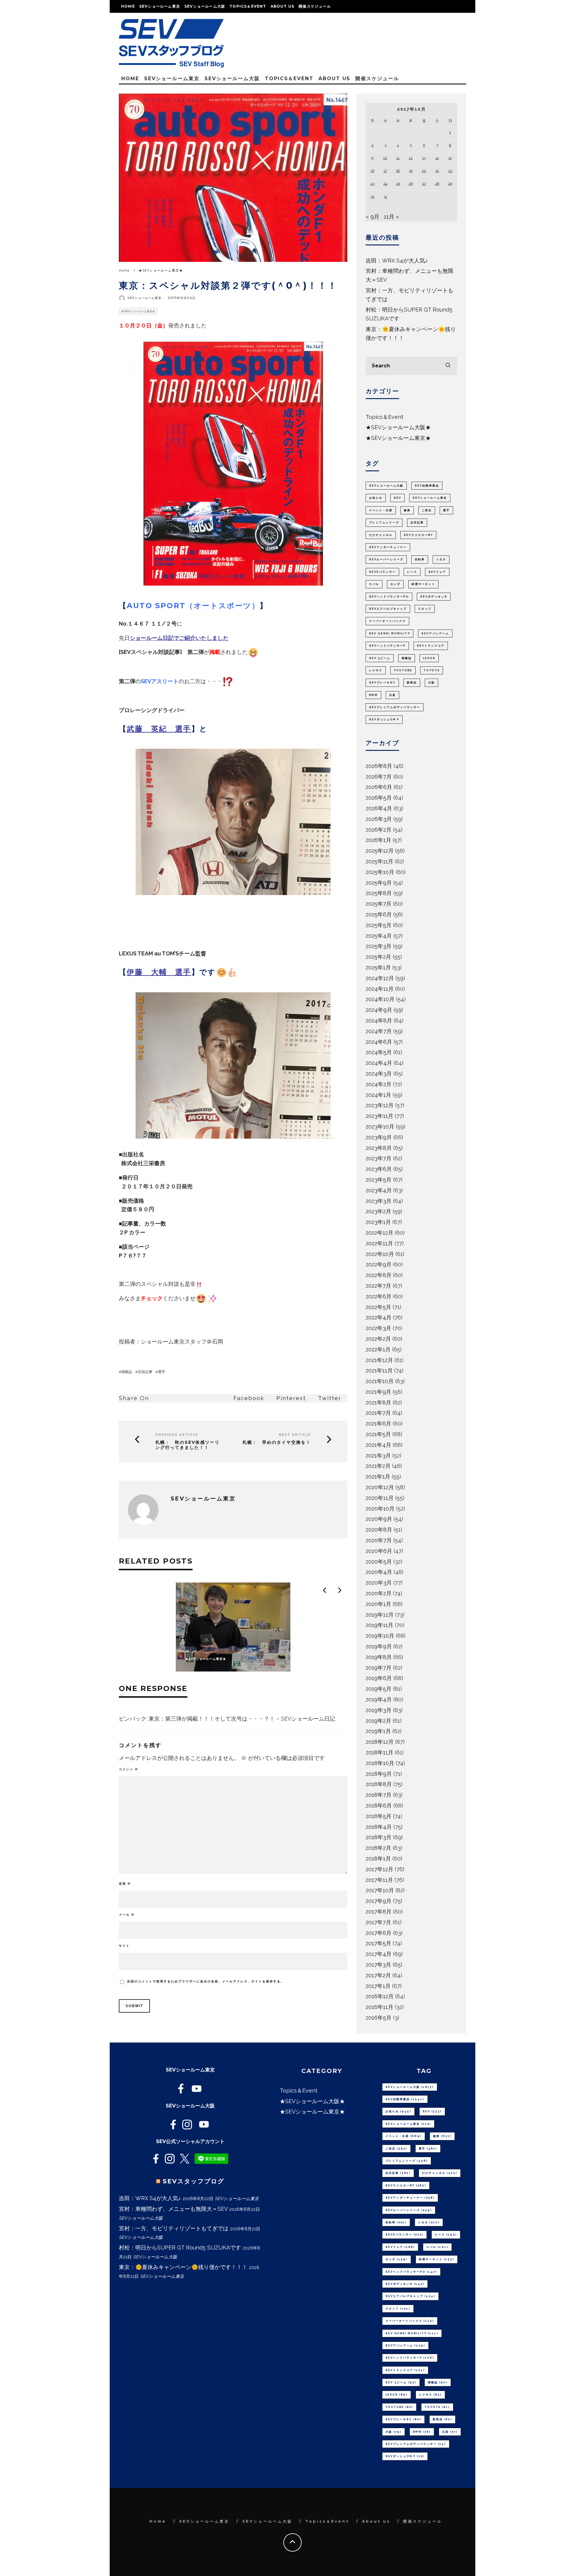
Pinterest (291, 1398)
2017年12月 (379, 1869)
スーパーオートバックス (387, 621)
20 (424, 171)
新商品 (412, 683)
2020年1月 (378, 1604)
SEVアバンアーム (435, 633)
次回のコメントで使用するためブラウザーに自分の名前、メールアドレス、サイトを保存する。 (206, 1981)
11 (398, 158)
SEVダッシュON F (384, 719)
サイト (124, 1946)
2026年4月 (379, 808)
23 (372, 184)
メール (127, 1915)
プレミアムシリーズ (384, 523)
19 (411, 171)
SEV (397, 498)
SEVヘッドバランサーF (387, 646)
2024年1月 (378, 1095)
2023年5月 (379, 1180)
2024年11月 (380, 989)
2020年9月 (379, 1519)
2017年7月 (378, 1922)
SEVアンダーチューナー (388, 547)
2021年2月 (378, 1466)
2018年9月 (379, 1774)
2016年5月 (379, 2018)
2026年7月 (379, 777)
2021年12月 (379, 1360)
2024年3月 (379, 1074)
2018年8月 (379, 1784)
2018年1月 (378, 1859)
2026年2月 (379, 830)
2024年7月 (379, 1031)
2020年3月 (379, 1583)
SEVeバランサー (382, 572)
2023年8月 (379, 1148)
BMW (373, 695)
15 (450, 158)
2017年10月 (380, 1890)
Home (128, 6)
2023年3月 (379, 1201)
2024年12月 (380, 978)
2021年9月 (378, 1392)
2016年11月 (379, 2007)
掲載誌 (127, 1372)
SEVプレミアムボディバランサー (395, 707)
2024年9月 (379, 1010)
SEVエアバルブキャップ (388, 609)
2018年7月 (379, 1795)
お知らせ (376, 498)
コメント (129, 1769)
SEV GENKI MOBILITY (390, 633)
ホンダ (395, 584)
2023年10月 (380, 1127)
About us (283, 6)
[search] (448, 366)
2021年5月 (378, 1434)
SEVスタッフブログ (193, 2181)
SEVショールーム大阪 (205, 6)
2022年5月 (378, 1307)
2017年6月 (379, 1933)
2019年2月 (378, 1721)
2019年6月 (379, 1678)
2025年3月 (379, 946)
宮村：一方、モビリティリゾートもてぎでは (174, 2228)
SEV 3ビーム (380, 658)
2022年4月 (379, 1317)
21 (437, 171)
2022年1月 (378, 1349)
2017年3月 (378, 1965)
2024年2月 (379, 1084)
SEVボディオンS (434, 597)
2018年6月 (379, 1805)
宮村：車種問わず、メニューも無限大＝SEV (173, 2209)
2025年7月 (379, 904)
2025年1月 (378, 967)
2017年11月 (379, 1880)
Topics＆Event (248, 6)
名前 (125, 1884)
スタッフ (425, 609)
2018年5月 (379, 1816)
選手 (161, 1372)
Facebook (249, 1398)
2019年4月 (379, 1699)
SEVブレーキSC (382, 683)
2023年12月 (380, 1105)
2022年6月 (379, 1296)
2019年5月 (379, 1689)
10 (385, 158)
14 (437, 158)
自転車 (420, 559)
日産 (392, 695)
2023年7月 (379, 1158)
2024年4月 (379, 1063)
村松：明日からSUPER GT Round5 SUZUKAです (180, 2248)
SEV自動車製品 (427, 486)
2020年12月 (380, 1487)
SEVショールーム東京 (160, 6)
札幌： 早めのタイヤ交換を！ (277, 1442)
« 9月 (372, 217)
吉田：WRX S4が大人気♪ (397, 260)
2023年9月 (379, 1137)
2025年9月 (379, 883)
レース (412, 572)
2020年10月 (380, 1509)
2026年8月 (379, 766)
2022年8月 (379, 1275)
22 (450, 171)
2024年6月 (379, 1042)
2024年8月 (379, 1020)
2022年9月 (379, 1264)
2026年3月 (379, 819)
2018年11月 (379, 1752)
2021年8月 (378, 1402)
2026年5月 (379, 798)
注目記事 (145, 1372)
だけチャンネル (381, 535)
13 (424, 158)
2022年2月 (378, 1339)
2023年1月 (378, 1222)
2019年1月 (378, 1731)
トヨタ (441, 559)
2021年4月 (378, 1445)
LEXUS (429, 658)
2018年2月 (378, 1848)
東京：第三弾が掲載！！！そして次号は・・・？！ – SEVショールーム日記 (242, 1719)
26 (411, 184)
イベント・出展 (381, 510)
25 (398, 184)
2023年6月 (379, 1169)
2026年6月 (379, 787)
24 (385, 184)
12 (411, 158)
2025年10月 (380, 872)
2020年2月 (379, 1593)
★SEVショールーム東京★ (138, 311)
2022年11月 (379, 1243)
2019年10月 (380, 1636)
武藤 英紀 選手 (159, 729)
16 (372, 171)
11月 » (391, 217)
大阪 (431, 683)
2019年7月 (379, 1668)
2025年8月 (379, 893)
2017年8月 (379, 1912)
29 (450, 184)
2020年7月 (379, 1540)
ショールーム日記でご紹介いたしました (179, 638)
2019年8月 (379, 1657)
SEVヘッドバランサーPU (389, 597)
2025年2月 (378, 957)
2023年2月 (378, 1211)
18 (398, 171)
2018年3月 (379, 1837)
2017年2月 (378, 1975)
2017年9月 (379, 1901)
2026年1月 (378, 840)
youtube (403, 670)
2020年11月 (380, 1498)
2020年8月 (379, 1530)
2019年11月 (379, 1625)
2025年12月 (380, 851)
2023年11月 (379, 1116)
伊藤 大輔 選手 (159, 972)
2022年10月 (380, 1254)
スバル (374, 584)
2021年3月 (378, 1456)
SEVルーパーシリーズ (386, 559)
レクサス (376, 670)
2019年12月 (380, 1615)
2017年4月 (379, 1954)
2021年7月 (378, 1413)
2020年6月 (379, 1551)
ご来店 (427, 510)
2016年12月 (380, 1996)
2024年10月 (380, 999)
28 (437, 184)
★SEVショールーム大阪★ (398, 427)
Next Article (295, 1435)
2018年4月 (379, 1827)
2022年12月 (379, 1233)
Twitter (330, 1398)
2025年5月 (379, 925)
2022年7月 (378, 1286)
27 (424, 184)
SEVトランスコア (431, 646)
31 (385, 197)
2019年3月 (379, 1710)
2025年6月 (379, 914)
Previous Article (177, 1435)
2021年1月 (378, 1477)
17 (385, 171)
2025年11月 (379, 861)
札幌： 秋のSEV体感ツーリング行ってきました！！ (188, 1445)
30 (372, 197)
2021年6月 (378, 1424)
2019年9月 (379, 1646)
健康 (407, 510)
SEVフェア (437, 572)
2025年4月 (379, 936)
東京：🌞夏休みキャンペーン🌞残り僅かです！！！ (183, 2267)
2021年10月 (380, 1381)
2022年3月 (378, 1328)
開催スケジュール (315, 6)
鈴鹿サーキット (423, 584)
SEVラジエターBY (418, 535)
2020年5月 (379, 1562)
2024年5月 (379, 1052)
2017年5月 (378, 1943)
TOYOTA (432, 670)
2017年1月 (378, 1986)
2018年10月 (380, 1763)
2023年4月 (379, 1190)
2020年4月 (379, 1572)
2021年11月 (379, 1370)
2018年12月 (380, 1742)
